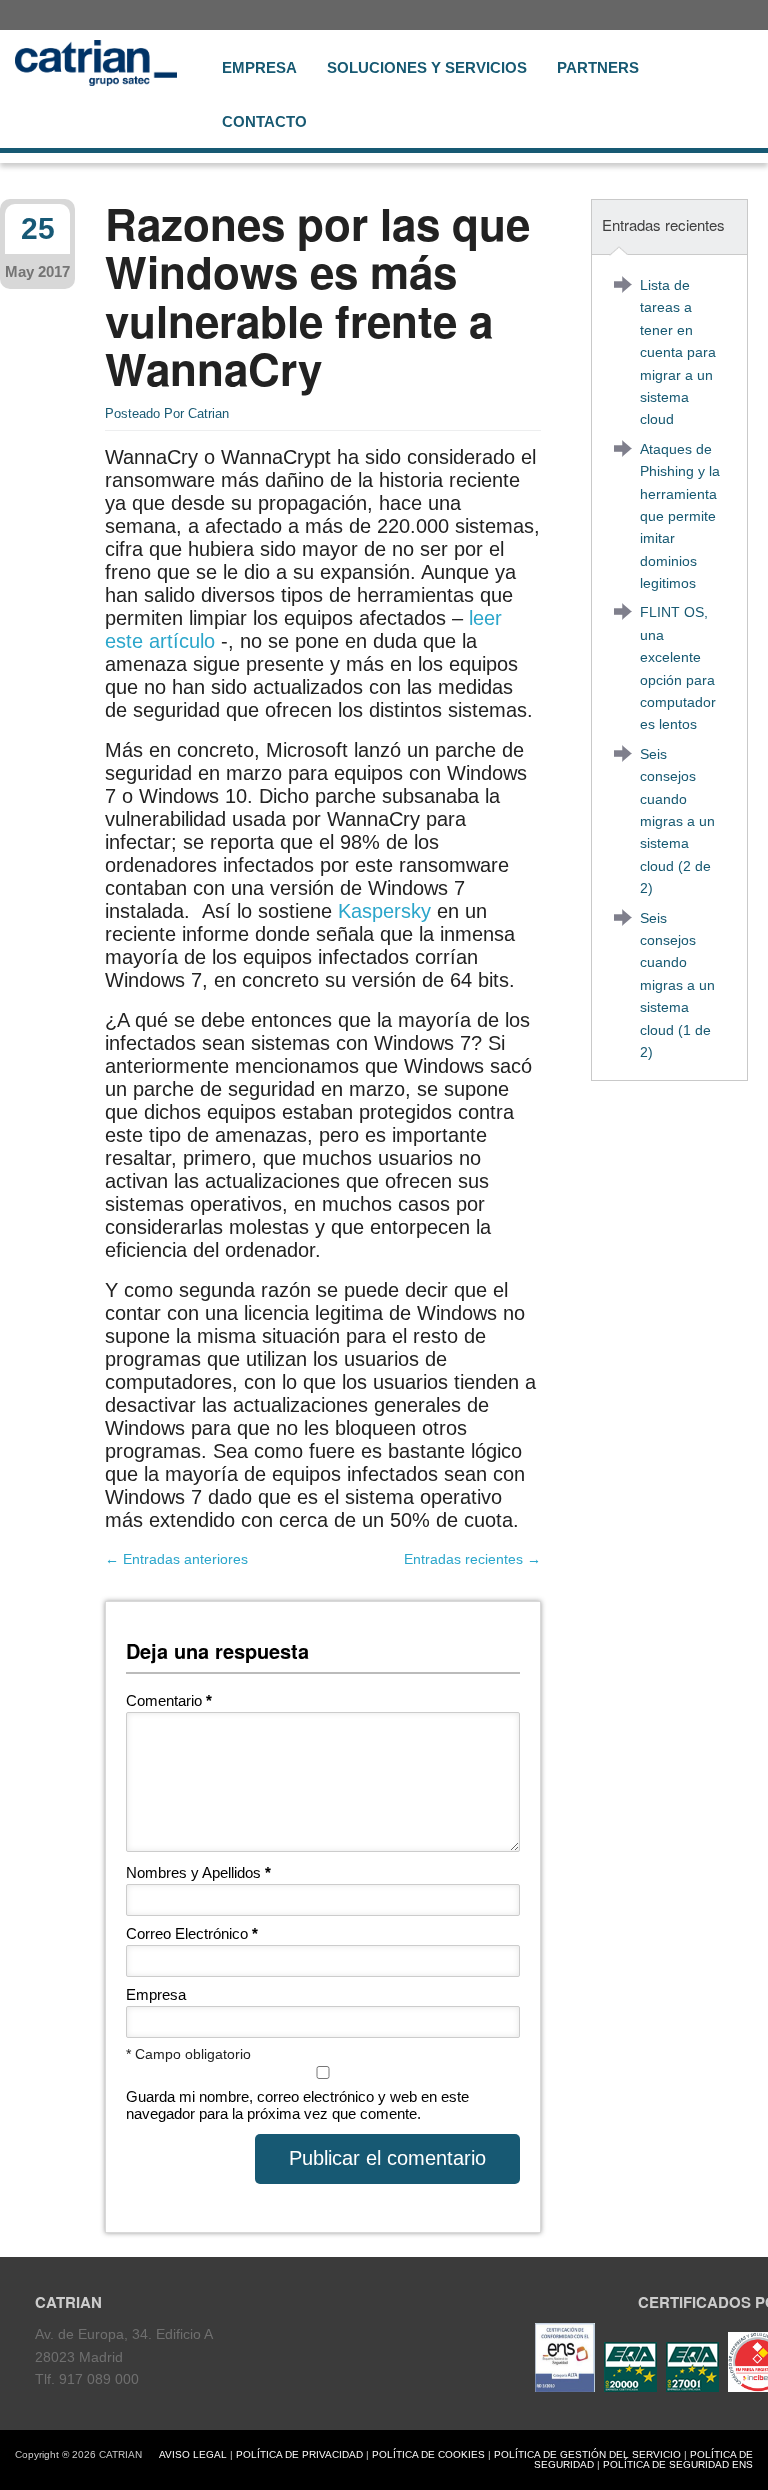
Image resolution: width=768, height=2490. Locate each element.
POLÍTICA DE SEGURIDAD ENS (678, 2464)
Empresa (259, 67)
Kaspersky (384, 911)
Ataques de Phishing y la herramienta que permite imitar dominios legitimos (680, 516)
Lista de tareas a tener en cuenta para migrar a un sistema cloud (678, 352)
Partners (598, 67)
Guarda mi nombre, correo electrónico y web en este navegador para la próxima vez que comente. (297, 2105)
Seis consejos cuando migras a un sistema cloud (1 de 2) (677, 985)
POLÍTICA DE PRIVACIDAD (299, 2454)
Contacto (264, 121)
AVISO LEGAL (193, 2454)
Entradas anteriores (176, 1559)
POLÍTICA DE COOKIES (428, 2454)
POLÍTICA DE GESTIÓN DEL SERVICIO (587, 2454)
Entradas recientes (472, 1559)
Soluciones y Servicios (427, 67)
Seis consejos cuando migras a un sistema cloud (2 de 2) (677, 821)
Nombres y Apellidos (198, 1872)
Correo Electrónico (192, 1933)
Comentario (169, 1700)
